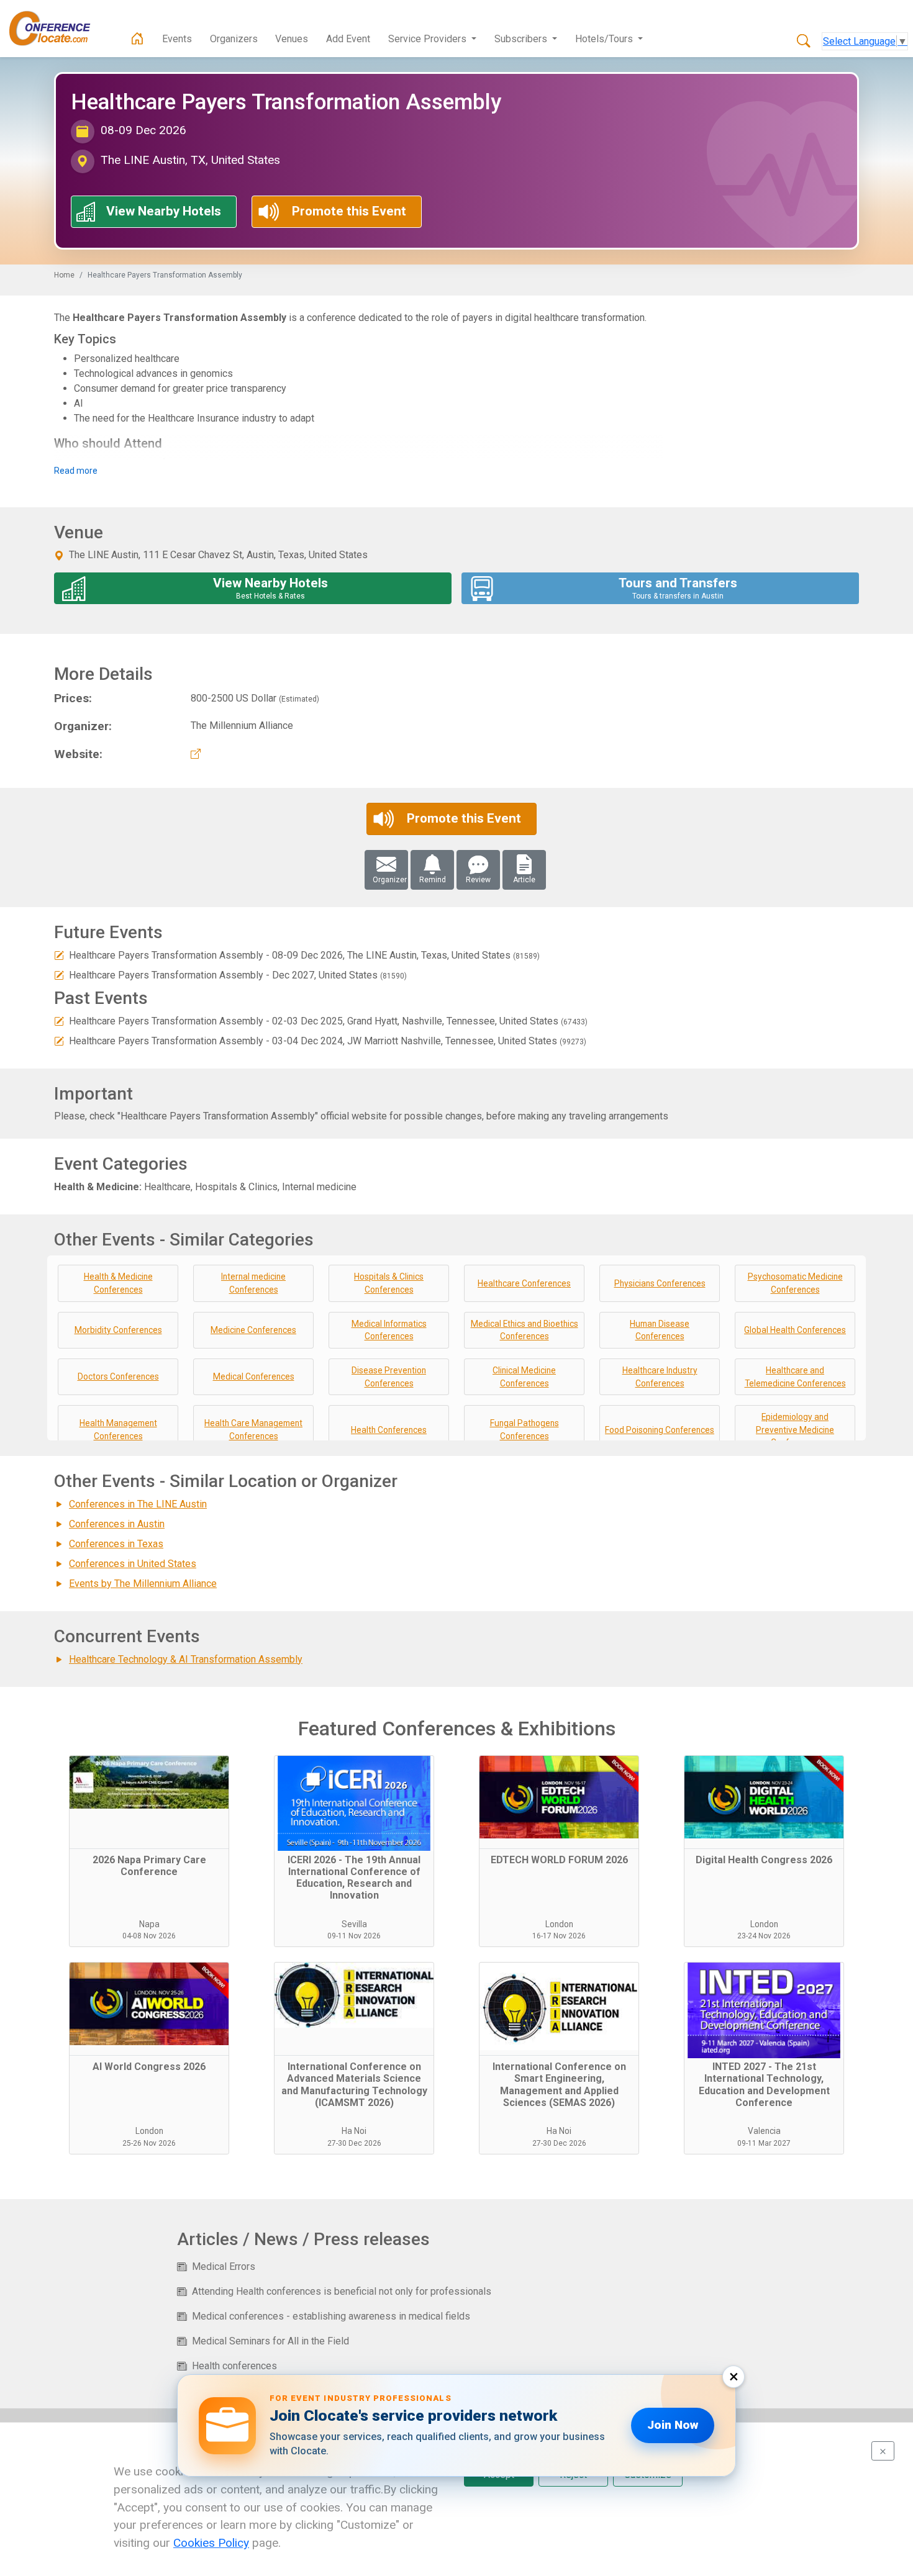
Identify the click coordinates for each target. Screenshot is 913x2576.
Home (64, 275)
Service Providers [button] (429, 39)
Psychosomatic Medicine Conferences (795, 1283)
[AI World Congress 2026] (149, 2009)
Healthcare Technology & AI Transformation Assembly (186, 1659)
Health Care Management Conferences (253, 1430)
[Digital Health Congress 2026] (764, 1802)
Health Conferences (389, 1430)
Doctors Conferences (118, 1376)
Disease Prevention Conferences (389, 1377)
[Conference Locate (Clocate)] (56, 29)
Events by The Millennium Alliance (143, 1584)
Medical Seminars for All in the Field (270, 2341)
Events (177, 39)
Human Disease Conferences (660, 1330)
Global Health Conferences (795, 1330)
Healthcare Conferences (524, 1283)
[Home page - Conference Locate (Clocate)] (137, 39)
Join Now (673, 2425)
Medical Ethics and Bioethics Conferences (525, 1330)
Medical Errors (224, 2266)
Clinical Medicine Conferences (524, 1377)
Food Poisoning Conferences (660, 1430)
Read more (76, 471)
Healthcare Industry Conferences (660, 1377)
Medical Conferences (254, 1376)
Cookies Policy (211, 2543)
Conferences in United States (133, 1564)
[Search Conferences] (804, 42)
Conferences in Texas (116, 1544)
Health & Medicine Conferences (118, 1283)
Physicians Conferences (660, 1283)
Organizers (234, 39)
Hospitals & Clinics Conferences (389, 1283)
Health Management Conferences (118, 1430)
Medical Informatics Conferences (389, 1330)
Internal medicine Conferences (253, 1283)
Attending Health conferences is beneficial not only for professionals (342, 2291)
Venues (292, 39)
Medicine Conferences (253, 1330)
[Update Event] (59, 955)
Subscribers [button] (522, 39)
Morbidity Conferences (118, 1330)
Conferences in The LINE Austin (138, 1504)
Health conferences (234, 2366)
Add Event (348, 39)
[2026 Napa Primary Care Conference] (149, 1802)
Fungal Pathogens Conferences (525, 1430)
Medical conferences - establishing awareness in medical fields (331, 2316)
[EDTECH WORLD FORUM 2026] (559, 1802)
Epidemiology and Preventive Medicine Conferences (795, 1430)
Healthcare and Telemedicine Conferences (795, 1377)
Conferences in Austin (117, 1524)
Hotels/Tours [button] (605, 39)
